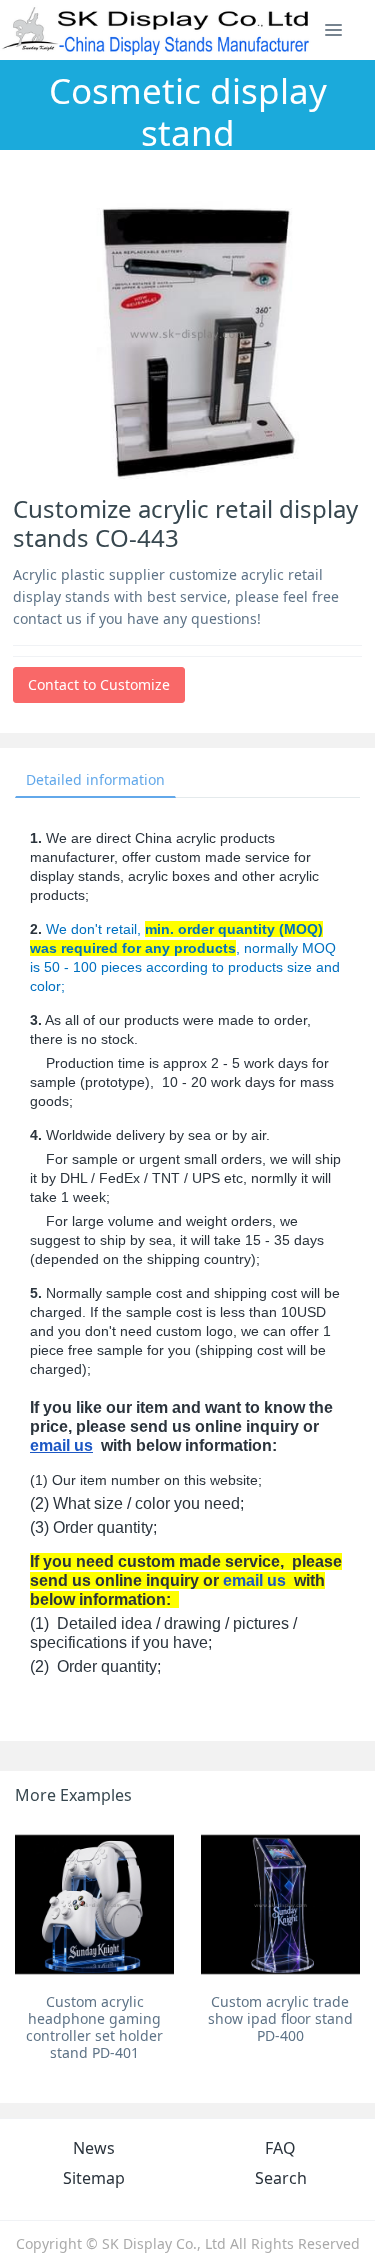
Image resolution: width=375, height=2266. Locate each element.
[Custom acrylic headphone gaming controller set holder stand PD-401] (94, 1904)
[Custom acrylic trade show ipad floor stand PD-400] (280, 1904)
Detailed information (95, 779)
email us (61, 1445)
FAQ (280, 2148)
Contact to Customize (99, 684)
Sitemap (94, 2178)
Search (281, 2178)
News (94, 2148)
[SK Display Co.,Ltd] (156, 30)
